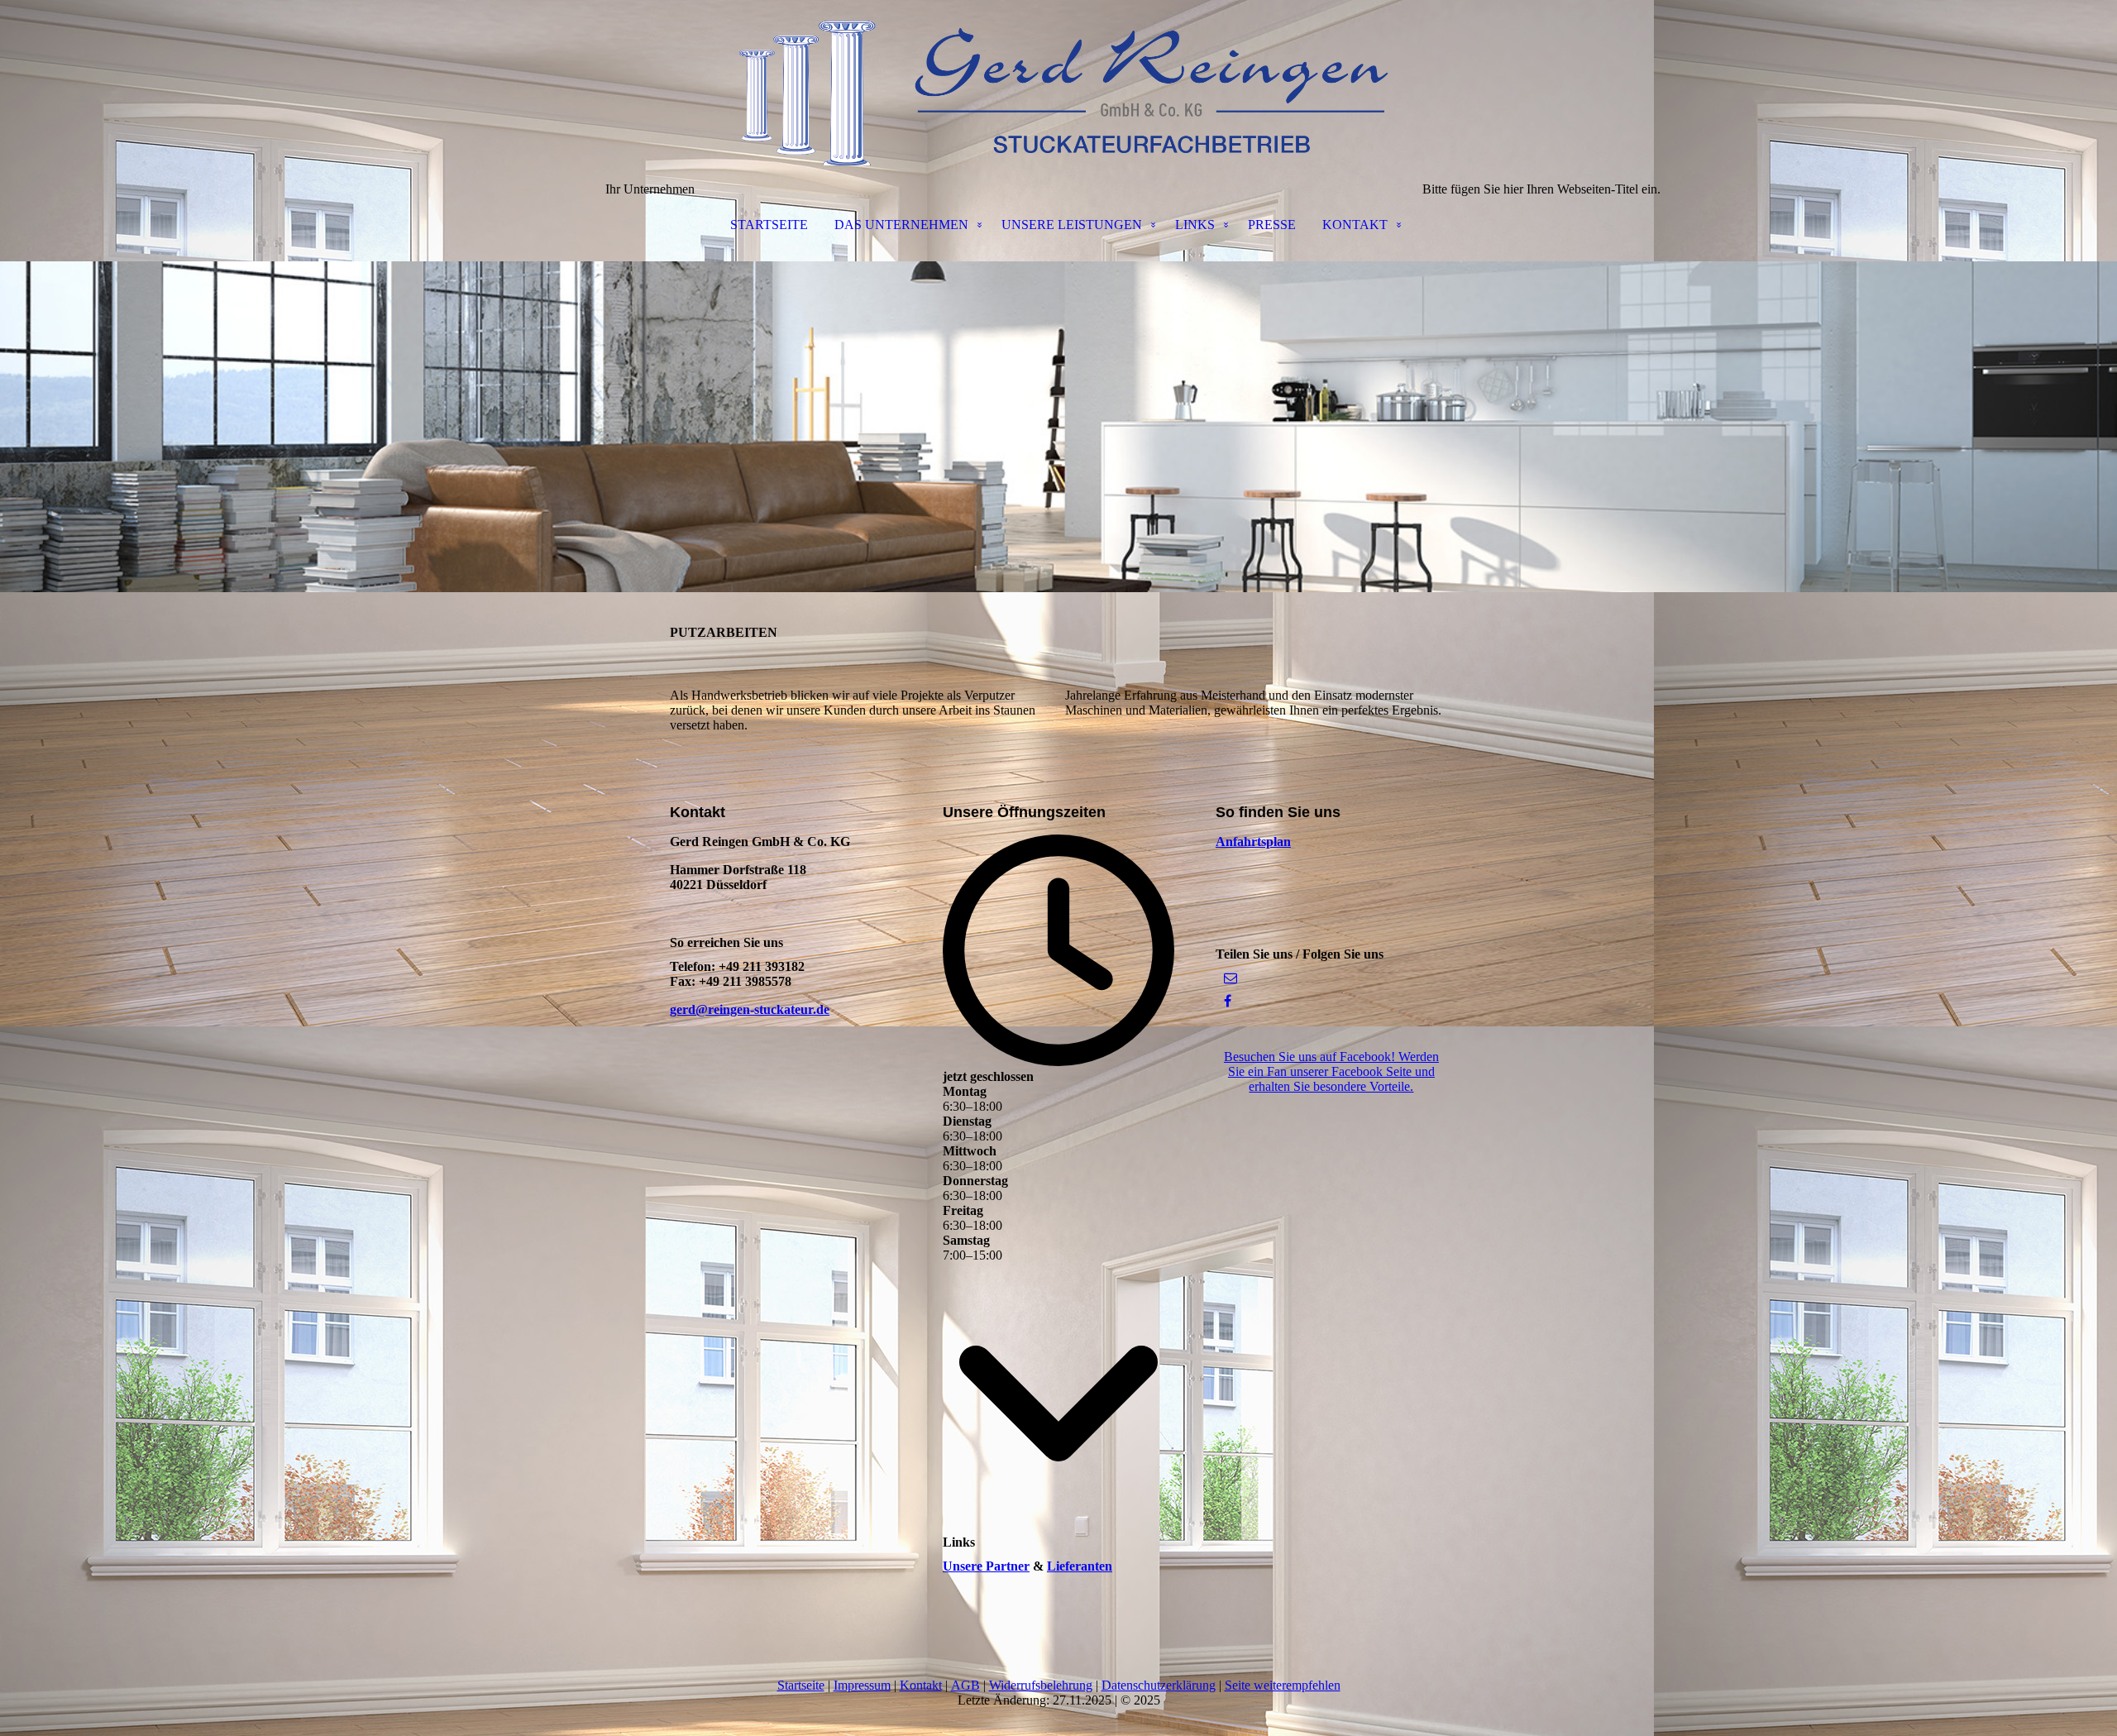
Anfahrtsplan (1253, 842)
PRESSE (1272, 225)
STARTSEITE (769, 225)
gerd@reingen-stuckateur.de (750, 1009)
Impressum (862, 1685)
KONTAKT (1355, 225)
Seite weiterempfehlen (1283, 1685)
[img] (1058, 83)
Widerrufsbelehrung (1041, 1685)
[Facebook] (1228, 1001)
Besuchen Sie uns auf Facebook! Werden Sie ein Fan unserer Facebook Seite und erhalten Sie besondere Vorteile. (1331, 1071)
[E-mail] (1231, 978)
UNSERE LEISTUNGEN (1072, 225)
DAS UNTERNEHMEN (901, 225)
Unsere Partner (986, 1566)
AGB (965, 1685)
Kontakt (921, 1685)
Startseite (801, 1685)
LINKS (1195, 225)
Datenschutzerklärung (1159, 1685)
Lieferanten (1080, 1566)
